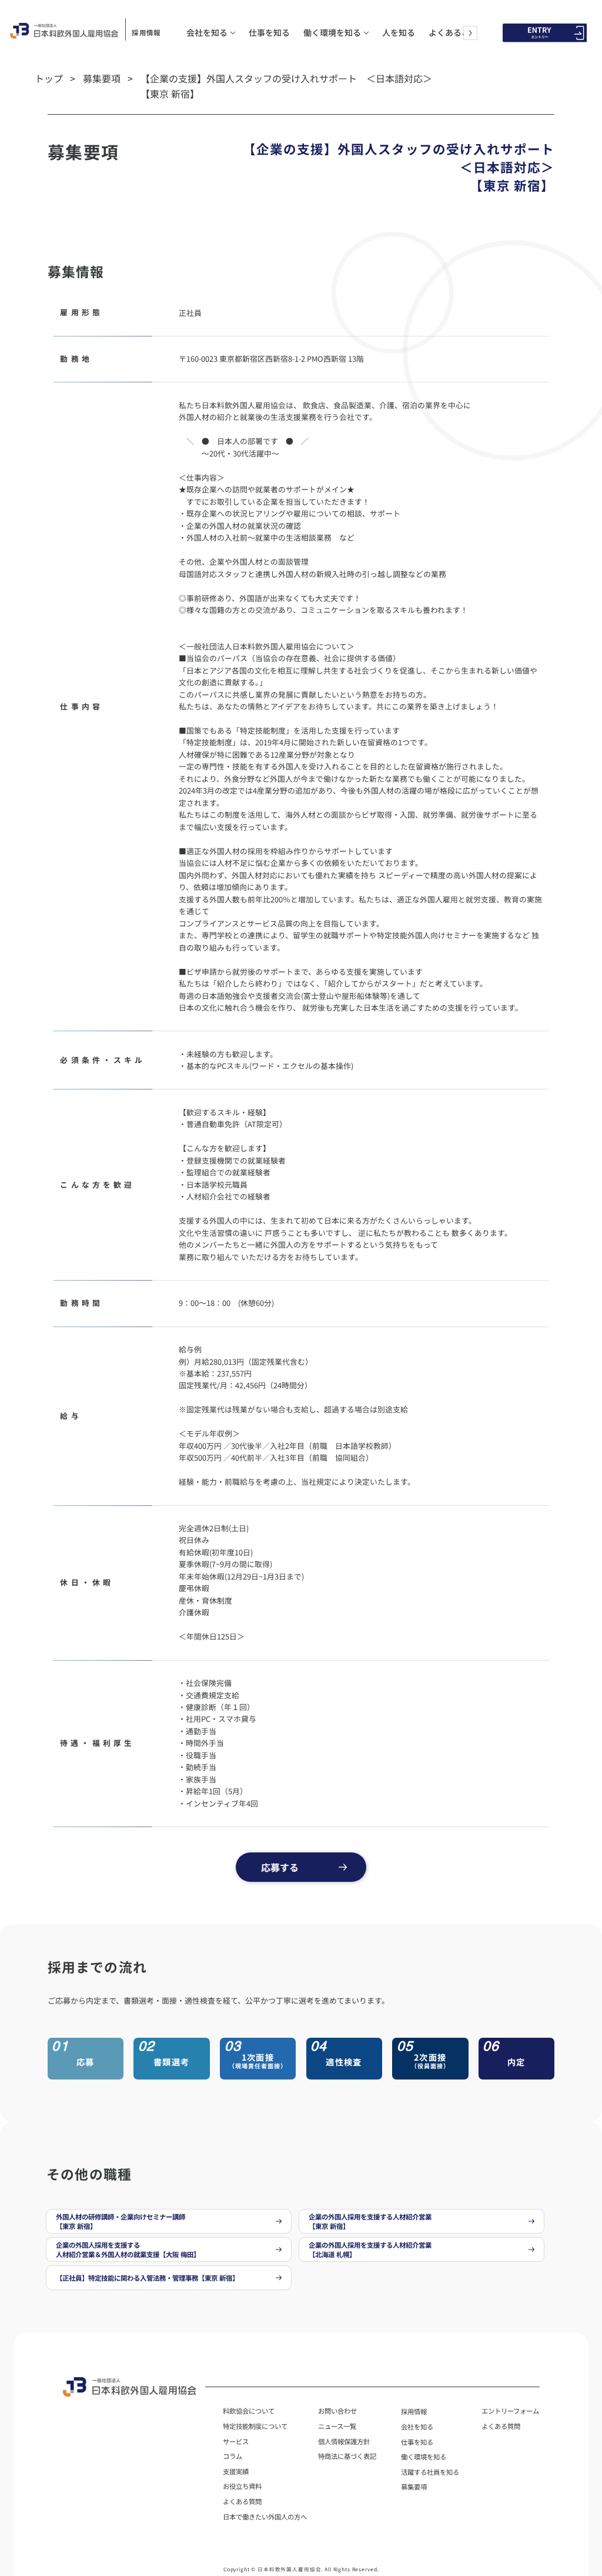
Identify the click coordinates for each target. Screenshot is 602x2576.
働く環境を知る (424, 2457)
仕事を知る (417, 2442)
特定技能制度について (255, 2426)
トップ (49, 78)
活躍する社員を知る (430, 2472)
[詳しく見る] (169, 2221)
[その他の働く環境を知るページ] (366, 33)
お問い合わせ (337, 2411)
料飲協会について (249, 2411)
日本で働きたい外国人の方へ (265, 2517)
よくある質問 (501, 2426)
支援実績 (236, 2471)
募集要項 (102, 78)
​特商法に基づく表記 (347, 2456)
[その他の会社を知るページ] (233, 33)
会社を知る (417, 2427)
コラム (233, 2456)
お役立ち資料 (242, 2486)
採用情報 (146, 32)
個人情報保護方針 (344, 2441)
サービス (236, 2441)
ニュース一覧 (337, 2426)
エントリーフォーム (510, 2411)
